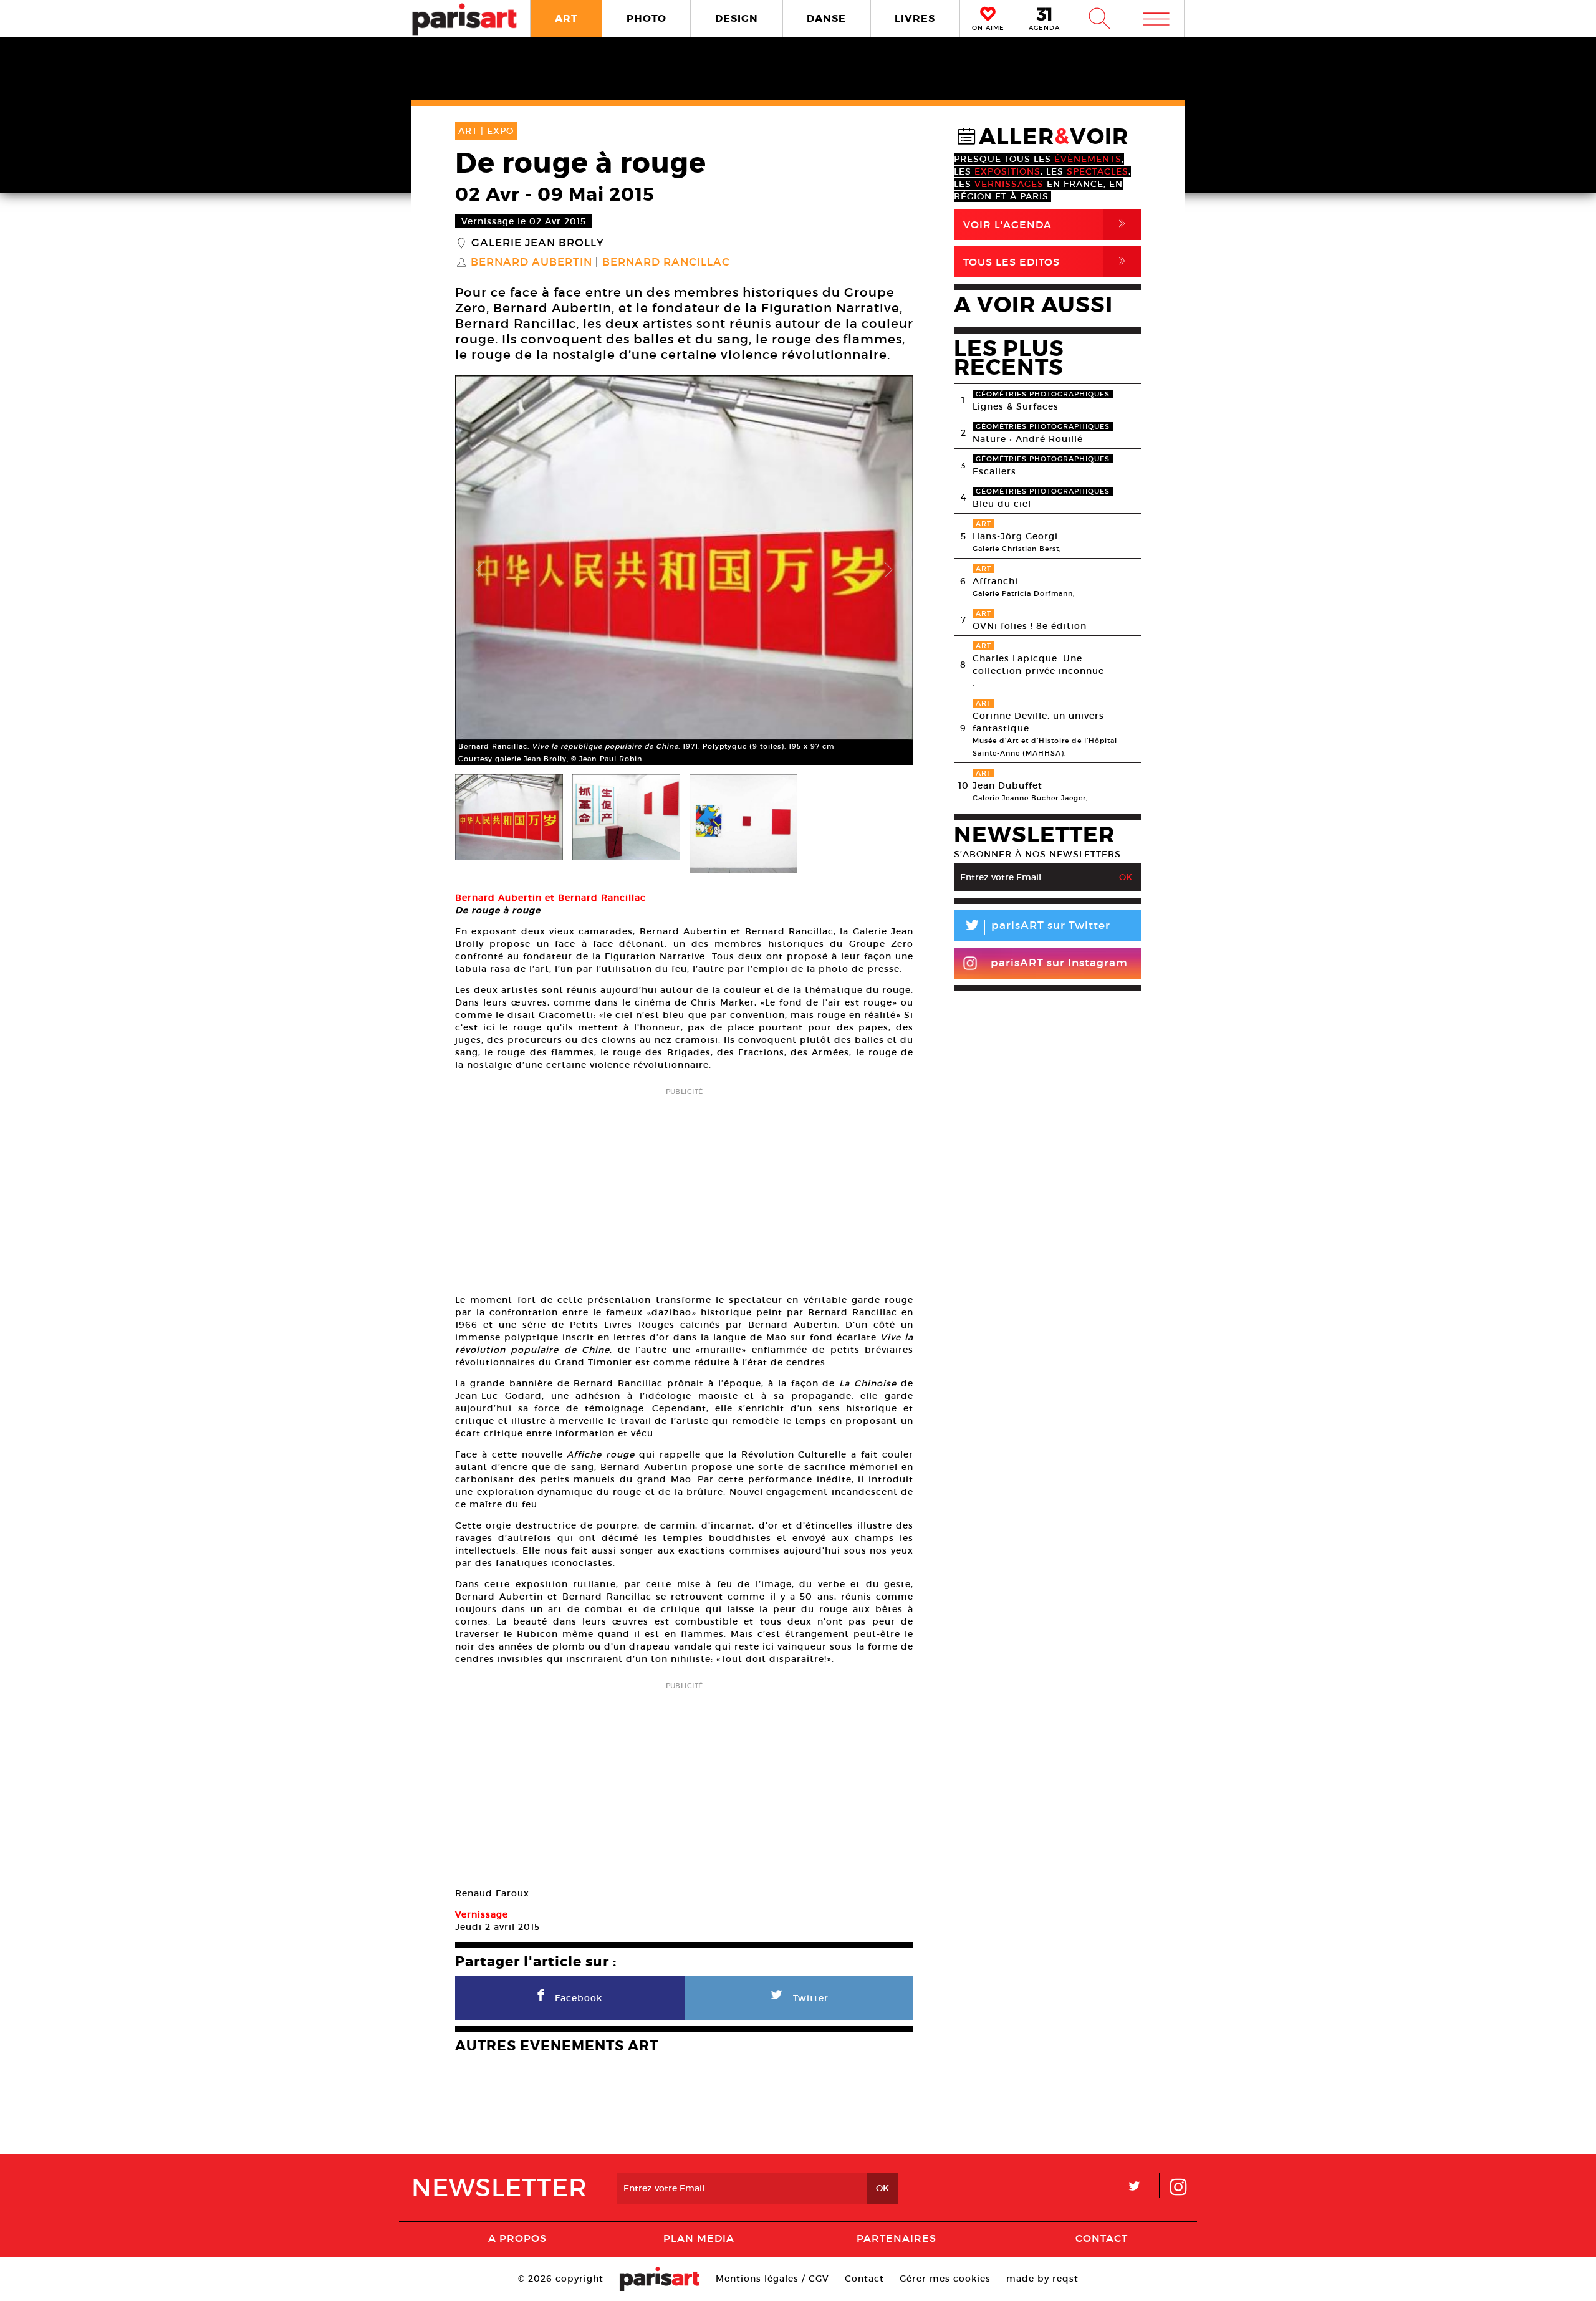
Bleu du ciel (1002, 504)
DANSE (826, 18)
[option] (684, 570)
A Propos (517, 2238)
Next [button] (888, 570)
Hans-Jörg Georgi (1015, 536)
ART (566, 18)
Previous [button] (480, 570)
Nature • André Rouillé (1028, 439)
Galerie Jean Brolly (538, 243)
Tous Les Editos (1047, 262)
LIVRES (915, 18)
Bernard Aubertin (531, 262)
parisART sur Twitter (1037, 927)
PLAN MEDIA (699, 2238)
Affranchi (995, 581)
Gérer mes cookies (945, 2279)
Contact (1102, 2238)
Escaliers (994, 471)
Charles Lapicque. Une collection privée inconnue (1038, 665)
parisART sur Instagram (1059, 963)
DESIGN (737, 18)
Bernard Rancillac (666, 262)
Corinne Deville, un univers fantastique (1038, 722)
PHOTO (647, 18)
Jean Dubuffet (1007, 785)
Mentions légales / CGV (772, 2279)
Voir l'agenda (1047, 224)
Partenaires (897, 2238)
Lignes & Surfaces (1016, 406)
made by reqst (1042, 2279)
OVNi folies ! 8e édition (1030, 626)
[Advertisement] (684, 1187)
